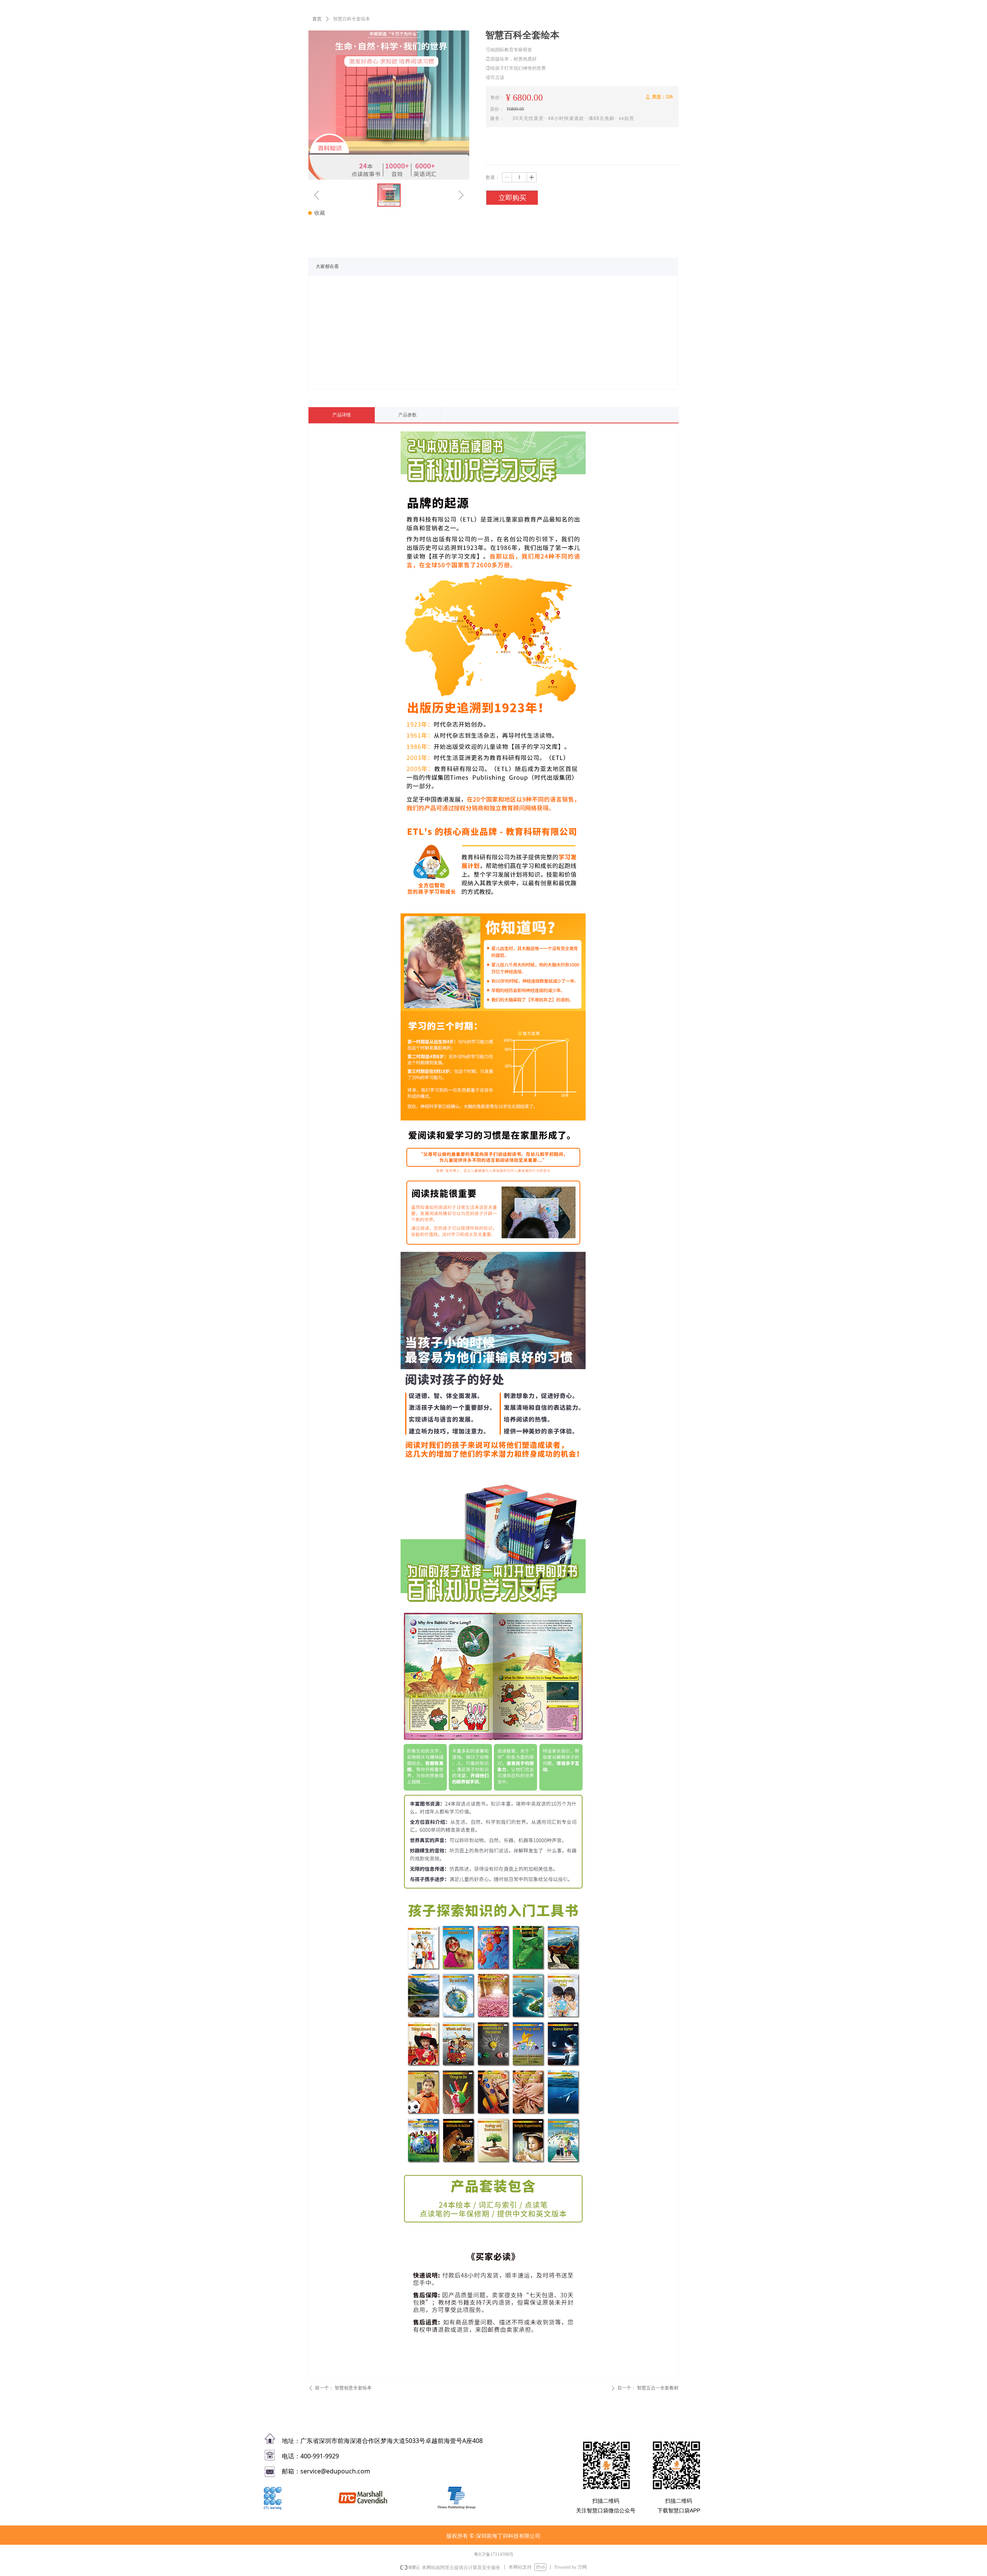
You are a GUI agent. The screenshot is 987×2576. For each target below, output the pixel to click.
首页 (317, 19)
